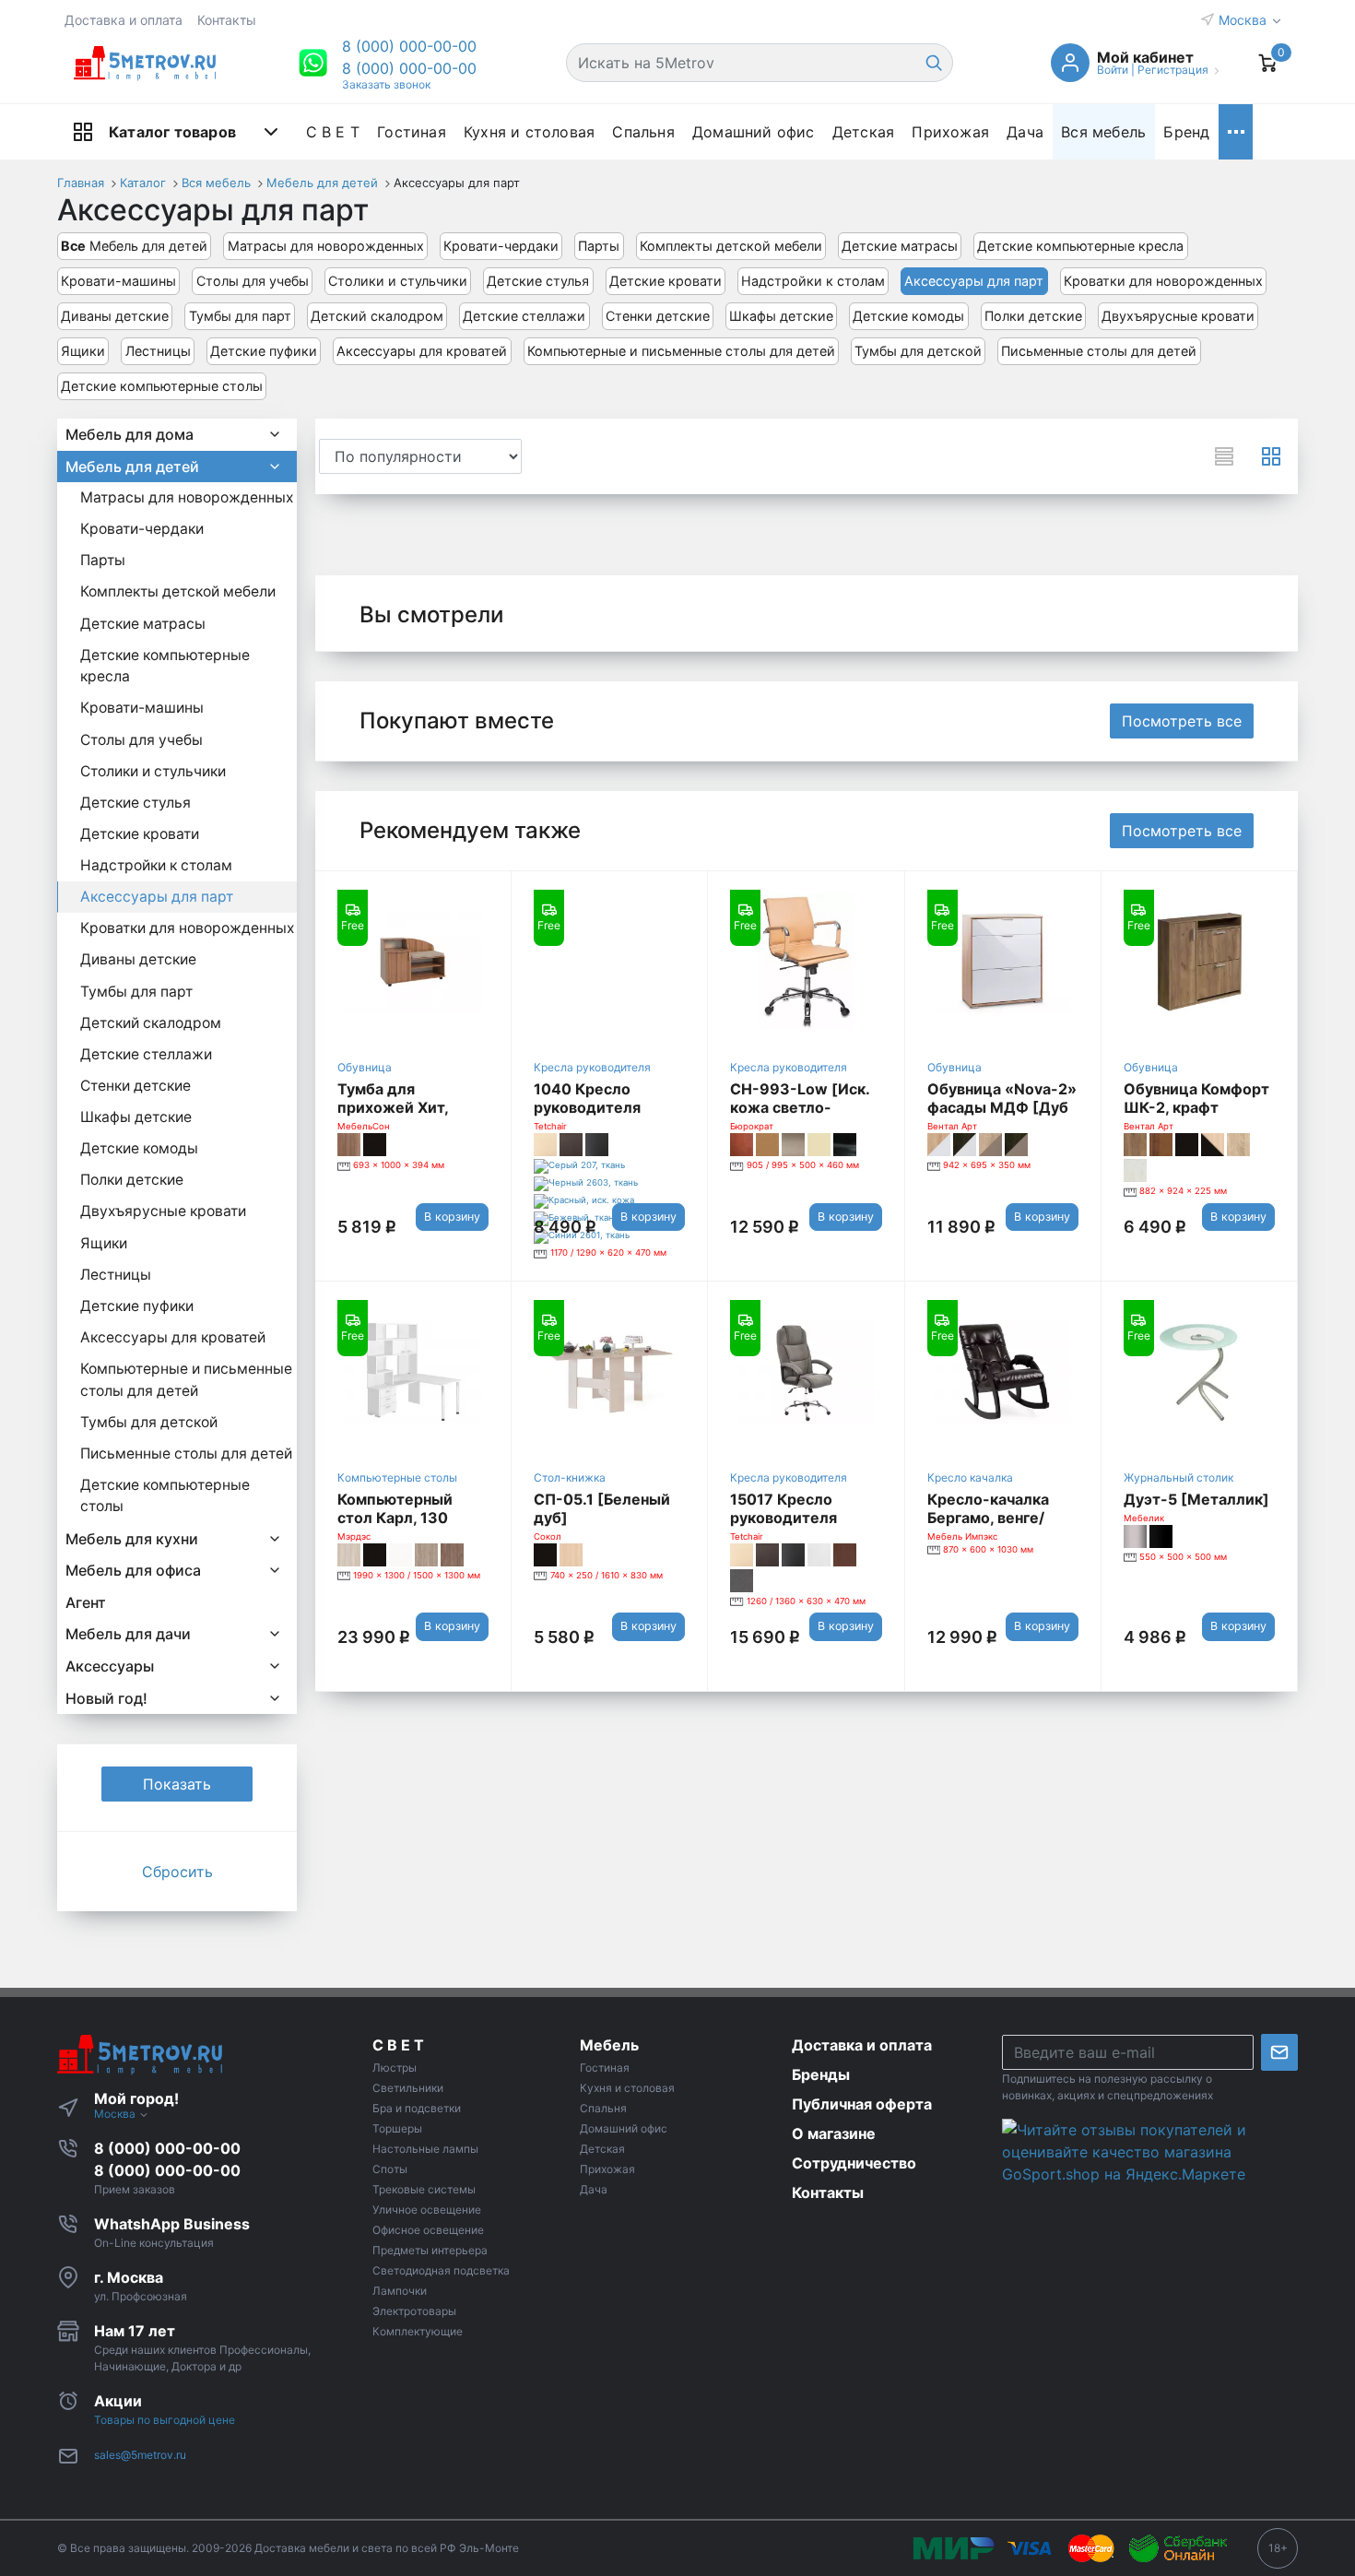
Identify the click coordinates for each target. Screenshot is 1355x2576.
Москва (1244, 20)
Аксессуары (110, 1666)
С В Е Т (333, 132)
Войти (1113, 70)
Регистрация (1173, 70)
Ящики (83, 351)
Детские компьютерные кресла (1080, 246)
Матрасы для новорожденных (326, 246)
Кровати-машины (118, 281)
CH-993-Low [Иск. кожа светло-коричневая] (800, 1107)
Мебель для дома (130, 434)
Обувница (365, 1067)
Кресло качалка (970, 1477)
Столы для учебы (253, 281)
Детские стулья (538, 281)
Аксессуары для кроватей (422, 351)
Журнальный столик (1178, 1477)
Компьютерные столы (397, 1477)
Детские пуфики (264, 351)
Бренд (1186, 132)
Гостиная (412, 132)
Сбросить (177, 1872)
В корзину (452, 1217)
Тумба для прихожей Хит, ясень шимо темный (412, 1107)
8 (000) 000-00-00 (409, 68)
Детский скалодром (377, 316)
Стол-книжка (570, 1477)
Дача (1025, 132)
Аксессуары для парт (974, 281)
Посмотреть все (1182, 721)
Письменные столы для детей (1099, 351)
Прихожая (950, 132)
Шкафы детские (781, 316)
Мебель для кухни (132, 1539)
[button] (409, 46)
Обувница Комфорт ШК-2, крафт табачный (1196, 1107)
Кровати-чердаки (501, 246)
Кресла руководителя (592, 1067)
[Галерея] (1271, 456)
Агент (86, 1602)
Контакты (227, 20)
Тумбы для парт (240, 316)
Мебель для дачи (128, 1634)
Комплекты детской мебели (731, 246)
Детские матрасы (900, 246)
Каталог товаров (172, 132)
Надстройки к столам (813, 281)
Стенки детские (658, 316)
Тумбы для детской (918, 351)
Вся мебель (1103, 132)
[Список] (1224, 456)
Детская (863, 132)
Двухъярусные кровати (1178, 316)
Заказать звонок (386, 84)
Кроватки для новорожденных (1163, 281)
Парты (599, 246)
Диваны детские (115, 316)
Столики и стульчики (398, 281)
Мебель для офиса (133, 1570)
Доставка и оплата (124, 20)
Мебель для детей (134, 246)
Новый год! (106, 1698)
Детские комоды (908, 316)
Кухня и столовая (529, 132)
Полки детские (1033, 316)
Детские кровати (666, 281)
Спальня (643, 132)
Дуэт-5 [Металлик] (1196, 1499)
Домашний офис (754, 132)
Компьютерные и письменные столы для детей (681, 351)
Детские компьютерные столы (162, 386)
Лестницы (158, 351)
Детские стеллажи (524, 316)
